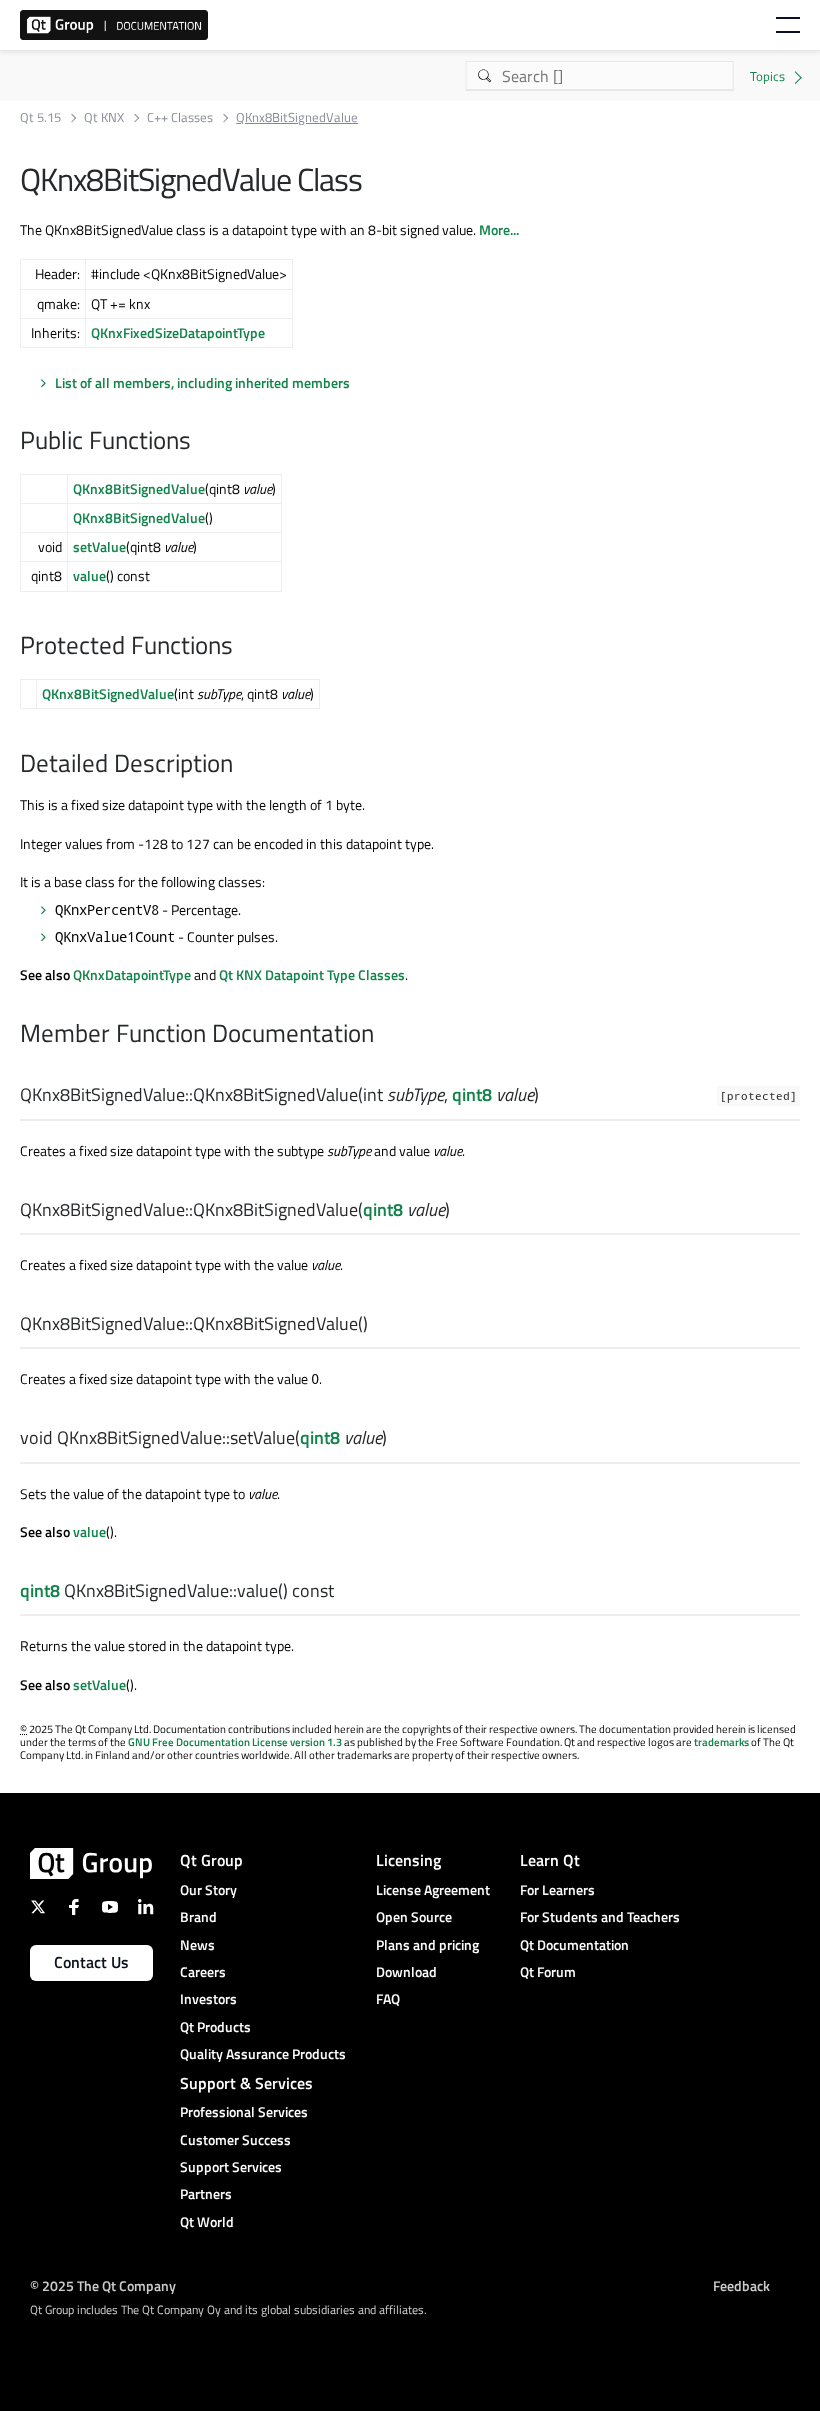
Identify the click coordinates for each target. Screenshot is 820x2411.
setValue (99, 546)
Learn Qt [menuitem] (550, 1860)
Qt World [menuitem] (207, 2221)
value (89, 575)
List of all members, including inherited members (202, 382)
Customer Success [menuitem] (235, 2139)
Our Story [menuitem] (208, 1889)
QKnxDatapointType (132, 974)
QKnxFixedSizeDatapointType (178, 332)
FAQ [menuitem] (388, 1998)
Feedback (741, 2284)
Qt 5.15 (40, 117)
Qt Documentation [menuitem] (574, 1944)
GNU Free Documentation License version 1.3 (235, 1742)
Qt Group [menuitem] (211, 1860)
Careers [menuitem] (203, 1971)
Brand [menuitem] (198, 1916)
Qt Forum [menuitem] (548, 1971)
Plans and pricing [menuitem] (427, 1944)
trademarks (721, 1742)
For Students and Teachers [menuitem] (600, 1916)
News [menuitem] (197, 1944)
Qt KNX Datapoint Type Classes (312, 974)
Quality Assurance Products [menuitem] (263, 2053)
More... (499, 229)
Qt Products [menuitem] (215, 2026)
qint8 (472, 1094)
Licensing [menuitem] (408, 1860)
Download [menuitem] (406, 1971)
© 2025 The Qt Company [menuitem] (103, 2284)
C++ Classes (180, 117)
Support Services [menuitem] (231, 2166)
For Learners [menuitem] (557, 1889)
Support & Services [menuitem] (246, 2083)
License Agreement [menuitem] (433, 1889)
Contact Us (91, 1962)
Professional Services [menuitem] (244, 2111)
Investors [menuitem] (208, 1998)
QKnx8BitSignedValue (139, 488)
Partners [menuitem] (206, 2193)
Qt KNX (104, 117)
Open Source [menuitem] (414, 1916)
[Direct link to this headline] (201, 442)
